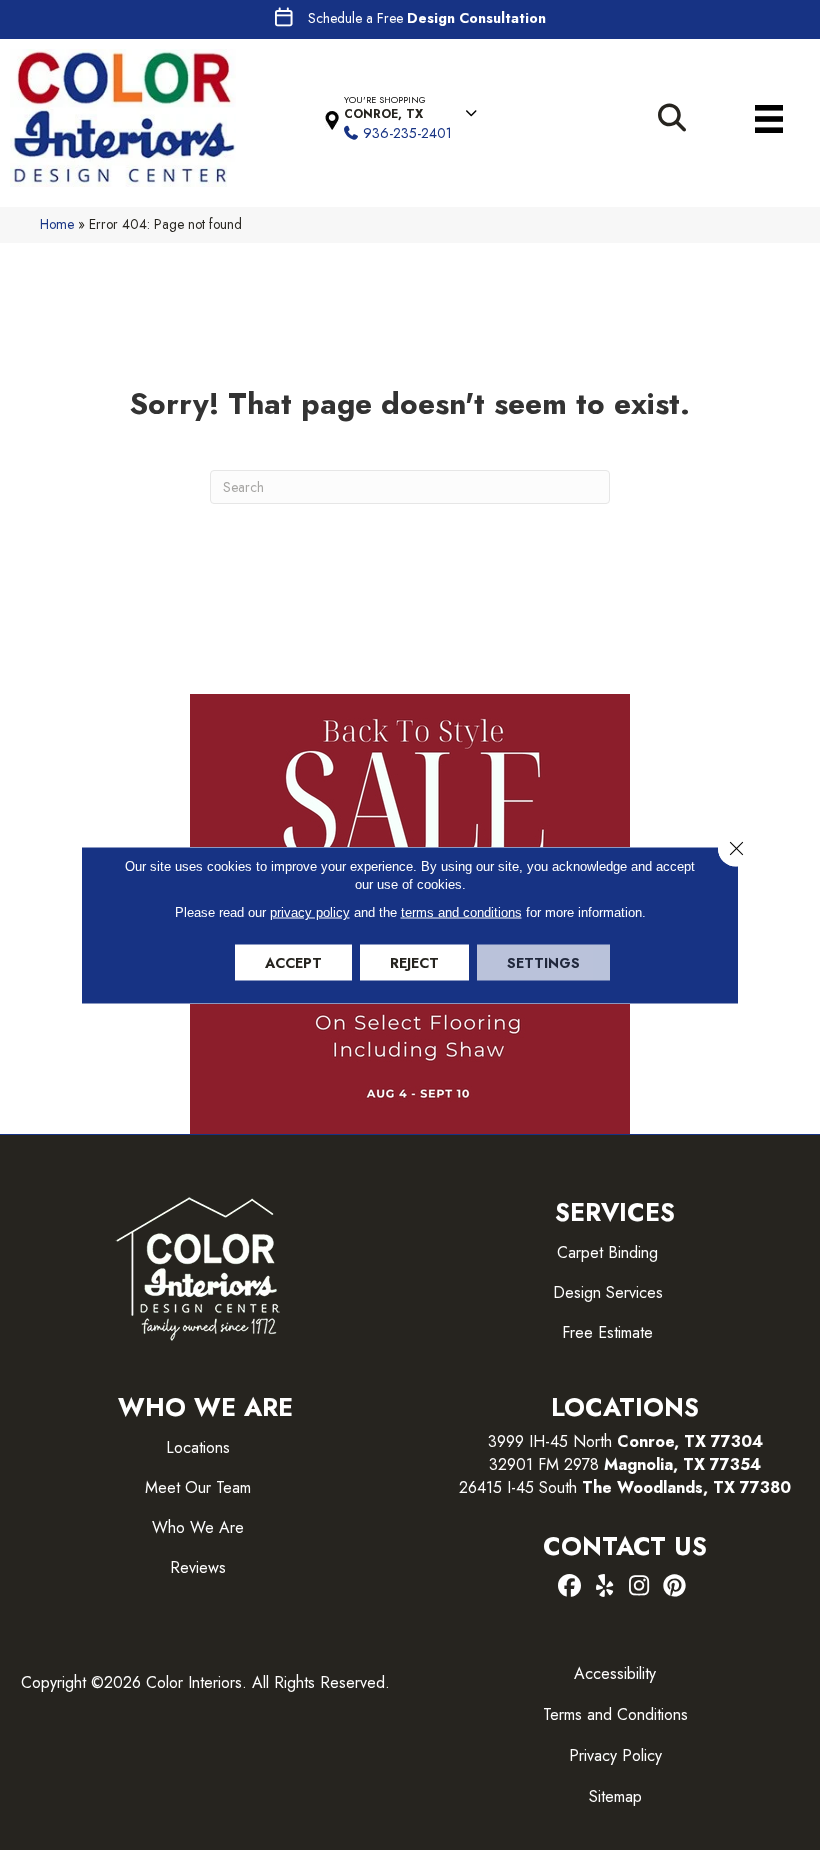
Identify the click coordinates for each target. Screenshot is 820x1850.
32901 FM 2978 (625, 1464)
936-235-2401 (407, 133)
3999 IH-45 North (550, 1441)
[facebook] (569, 1587)
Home (57, 224)
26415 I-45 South (625, 1487)
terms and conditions (461, 912)
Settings (543, 963)
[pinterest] (674, 1587)
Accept (293, 963)
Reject (414, 963)
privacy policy (310, 912)
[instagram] (639, 1587)
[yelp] (604, 1587)
